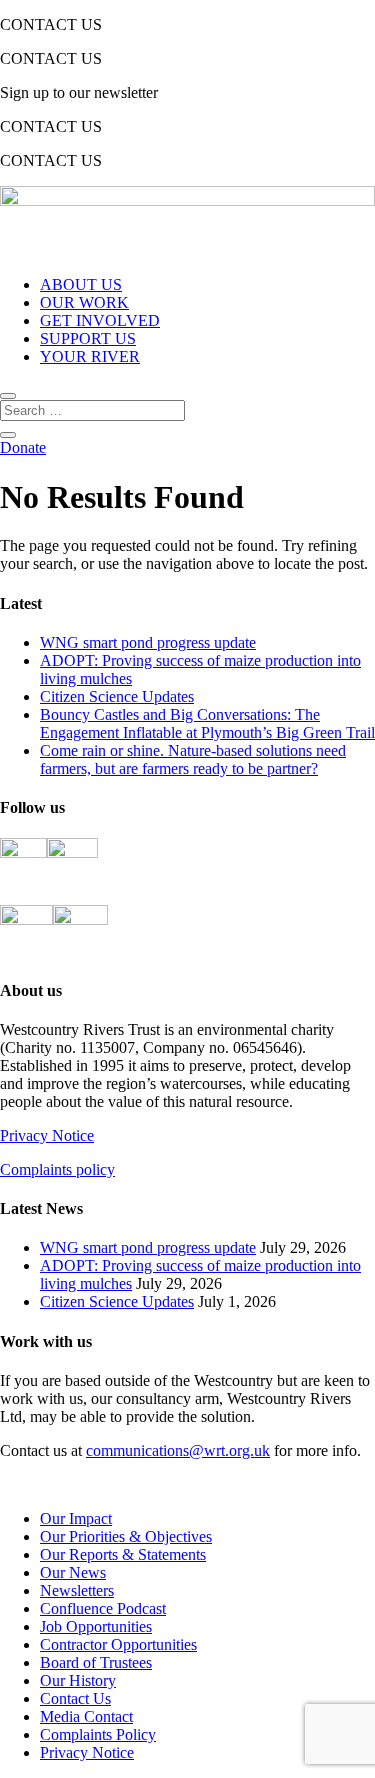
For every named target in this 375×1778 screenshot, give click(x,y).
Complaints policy (57, 1169)
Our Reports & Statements (123, 1554)
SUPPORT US (88, 338)
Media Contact (86, 1716)
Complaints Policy (98, 1734)
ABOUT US (81, 284)
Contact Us (75, 1698)
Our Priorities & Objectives (126, 1536)
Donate (23, 447)
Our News (73, 1572)
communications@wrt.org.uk (178, 1450)
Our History (78, 1680)
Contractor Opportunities (118, 1644)
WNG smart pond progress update (148, 642)
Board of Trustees (96, 1662)
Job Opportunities (96, 1626)
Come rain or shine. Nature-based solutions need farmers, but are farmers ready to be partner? (193, 759)
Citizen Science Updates (117, 696)
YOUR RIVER (90, 356)
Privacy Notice (47, 1135)
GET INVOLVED (100, 320)
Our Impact (76, 1518)
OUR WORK (84, 302)
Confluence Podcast (103, 1608)
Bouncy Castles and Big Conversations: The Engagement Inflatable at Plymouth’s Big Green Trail (207, 723)
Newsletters (77, 1590)
